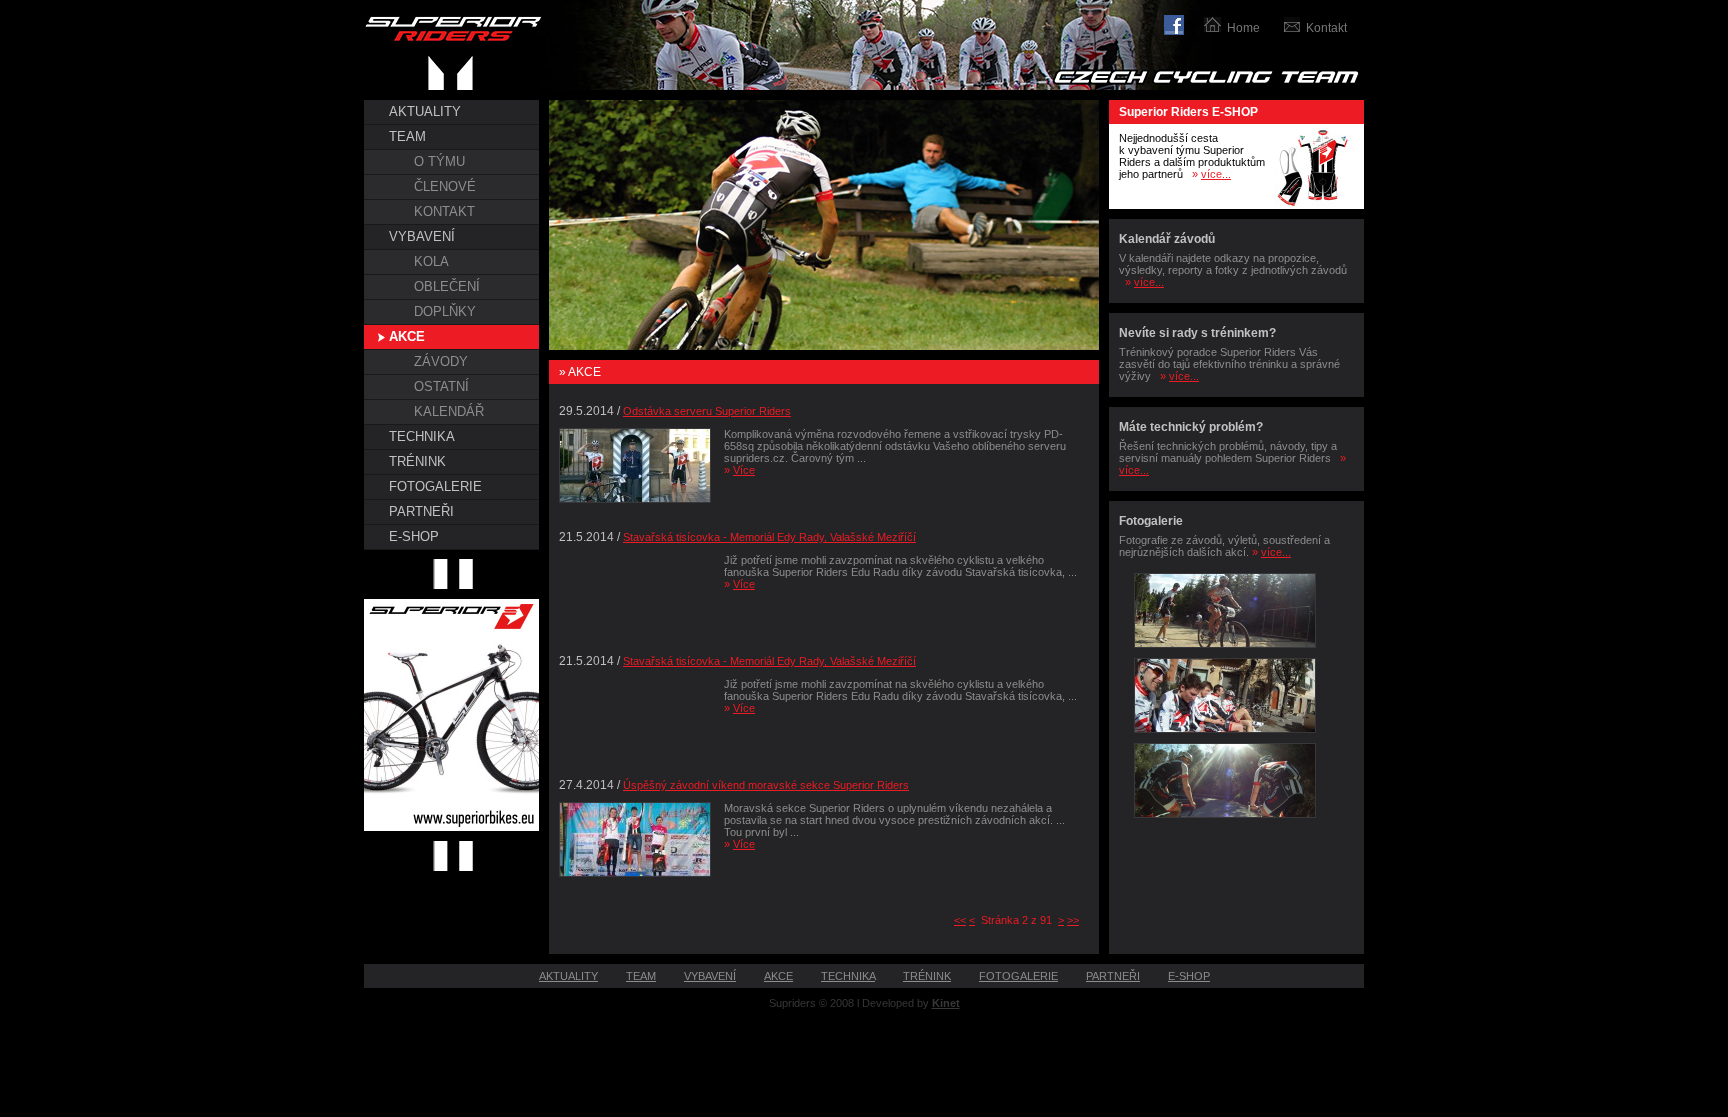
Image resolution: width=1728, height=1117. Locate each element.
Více (744, 470)
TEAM (407, 136)
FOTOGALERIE (435, 486)
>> (1073, 920)
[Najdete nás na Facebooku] (1184, 22)
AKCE (407, 336)
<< (960, 920)
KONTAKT (444, 211)
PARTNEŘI (421, 511)
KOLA (431, 261)
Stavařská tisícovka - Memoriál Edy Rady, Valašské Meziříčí (769, 537)
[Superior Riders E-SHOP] (1314, 205)
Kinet (946, 1003)
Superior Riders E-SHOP (1188, 112)
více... (1216, 174)
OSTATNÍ (441, 386)
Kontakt (1326, 28)
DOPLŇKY (445, 311)
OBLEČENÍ (447, 286)
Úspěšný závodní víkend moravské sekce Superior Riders (766, 785)
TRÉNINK (417, 461)
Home (1243, 28)
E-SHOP (414, 536)
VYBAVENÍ (422, 236)
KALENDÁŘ (449, 411)
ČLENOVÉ (445, 186)
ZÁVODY (441, 361)
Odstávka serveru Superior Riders (707, 411)
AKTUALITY (425, 111)
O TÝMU (439, 161)
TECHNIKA (422, 436)
